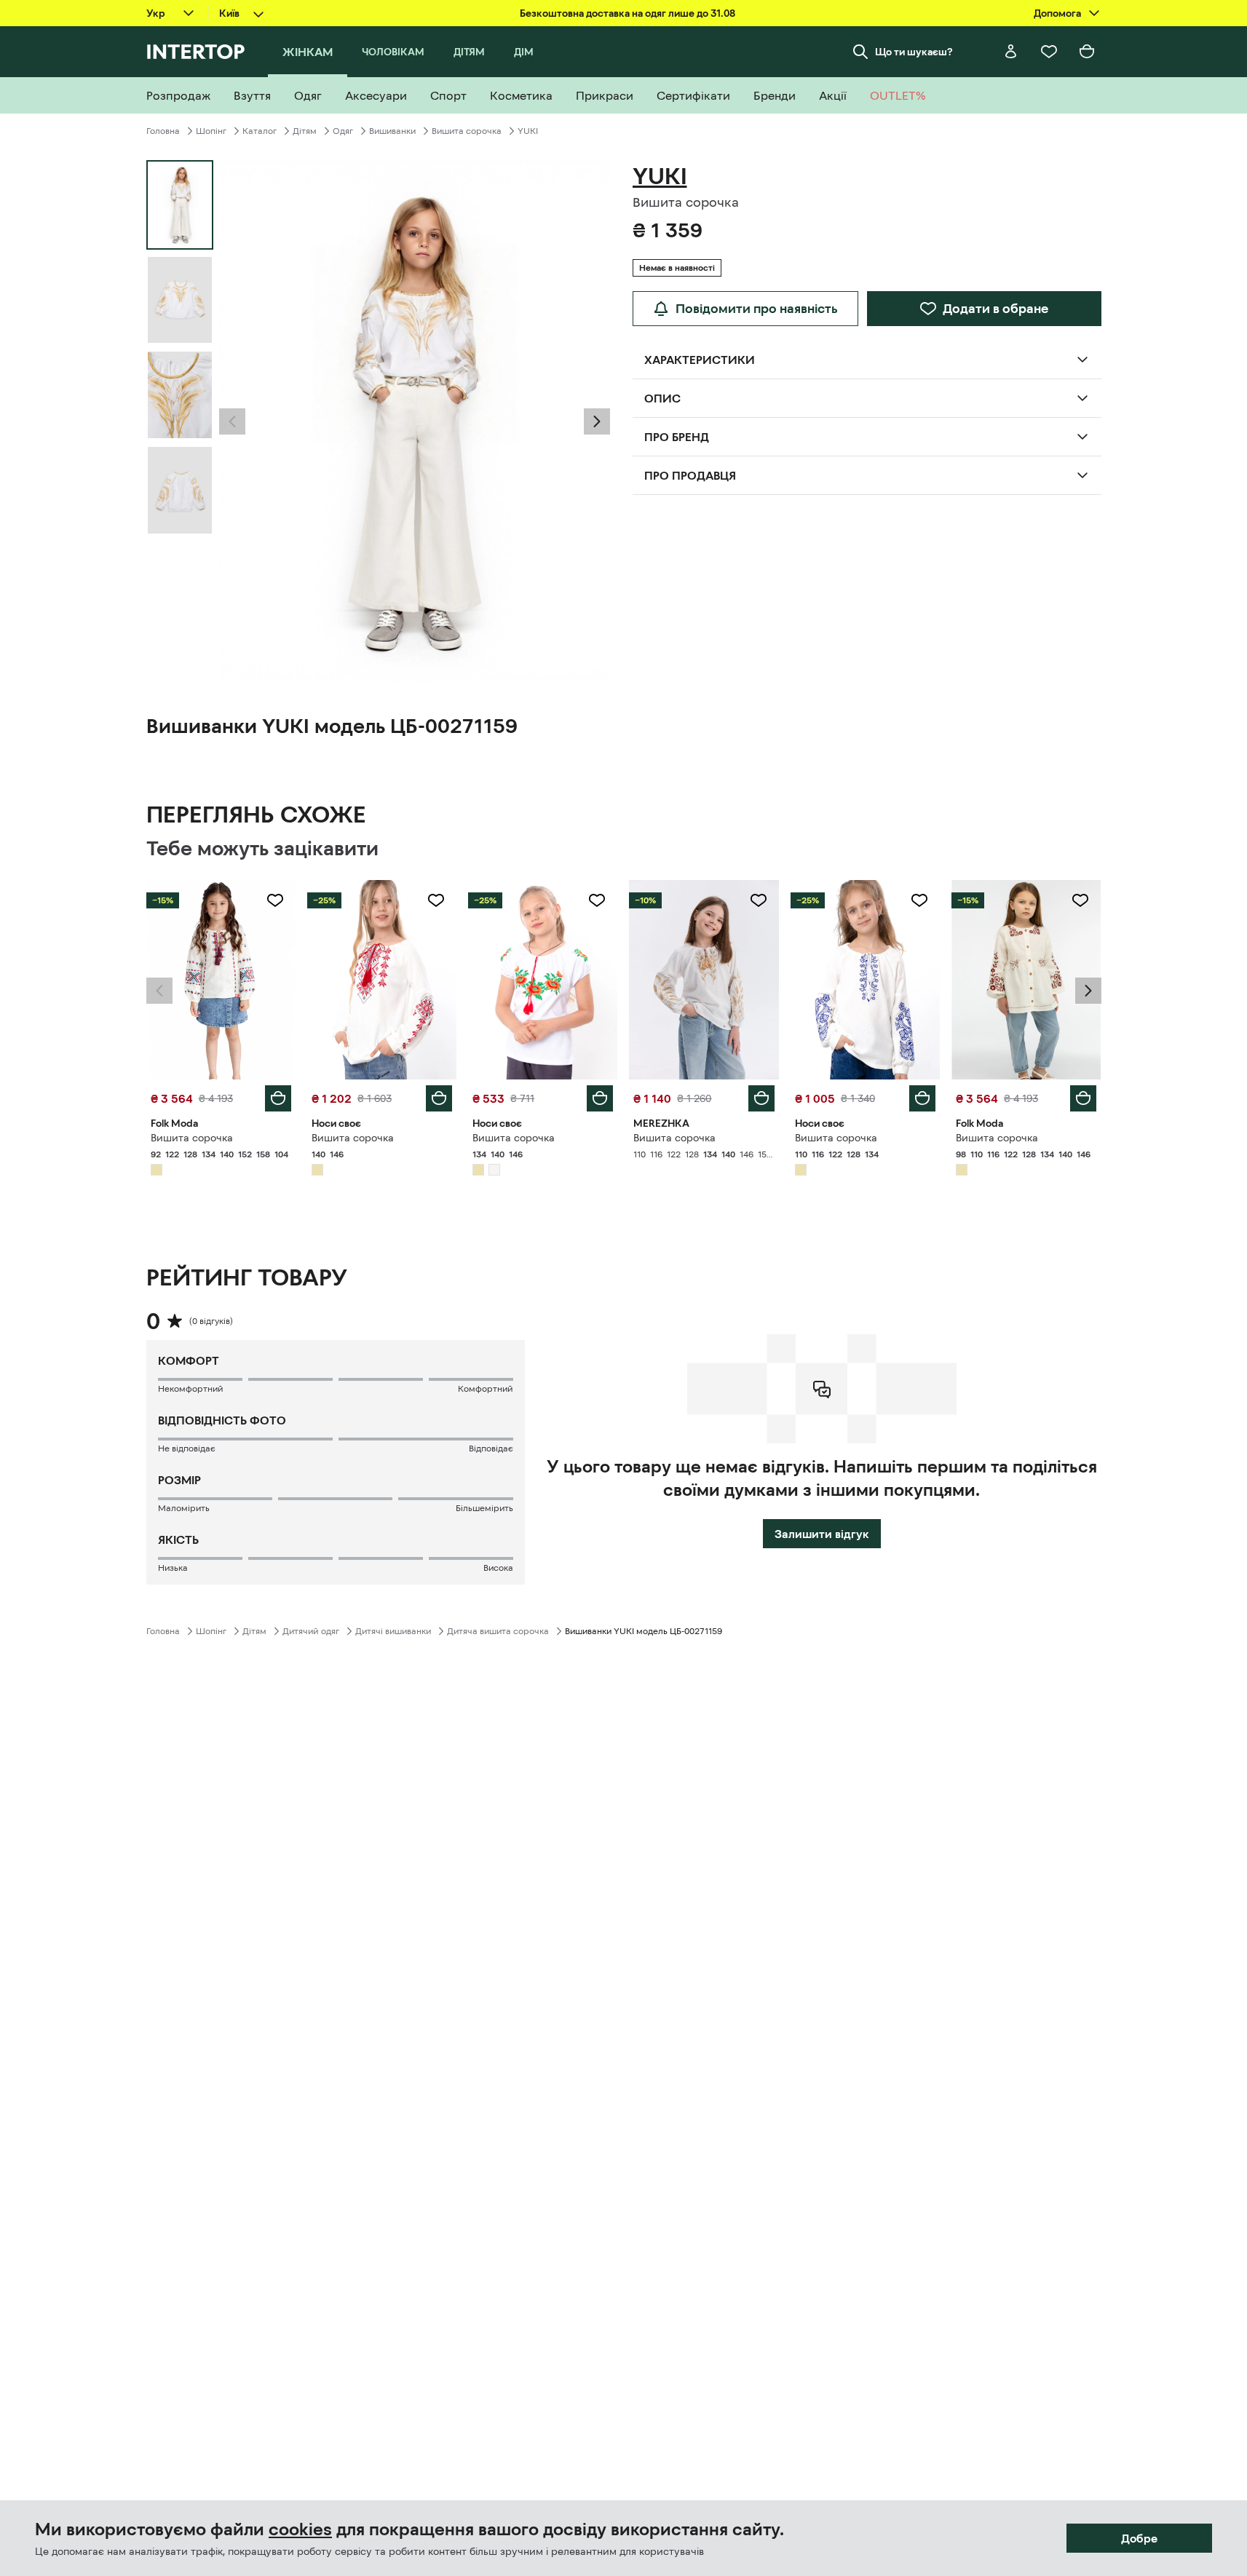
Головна (163, 131)
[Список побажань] (1049, 52)
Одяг (343, 131)
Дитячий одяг (311, 1631)
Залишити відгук (822, 1534)
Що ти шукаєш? (914, 52)
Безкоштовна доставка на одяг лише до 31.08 (628, 13)
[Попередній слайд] (232, 421)
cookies (300, 2529)
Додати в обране (995, 309)
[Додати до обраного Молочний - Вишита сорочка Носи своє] (436, 900)
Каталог (260, 131)
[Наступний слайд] (597, 421)
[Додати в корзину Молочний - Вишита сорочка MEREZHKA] (761, 1098)
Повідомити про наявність (757, 309)
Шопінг (211, 131)
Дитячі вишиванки (393, 1631)
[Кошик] (1087, 52)
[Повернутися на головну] (195, 52)
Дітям (305, 131)
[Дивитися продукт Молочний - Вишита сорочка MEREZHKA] (704, 980)
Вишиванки (392, 131)
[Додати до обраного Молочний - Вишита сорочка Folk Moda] (275, 900)
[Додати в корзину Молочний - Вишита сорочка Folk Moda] (278, 1098)
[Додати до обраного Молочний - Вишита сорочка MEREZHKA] (759, 900)
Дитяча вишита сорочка (498, 1631)
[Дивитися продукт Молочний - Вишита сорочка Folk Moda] (221, 980)
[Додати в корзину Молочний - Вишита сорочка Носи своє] (439, 1098)
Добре (1139, 2538)
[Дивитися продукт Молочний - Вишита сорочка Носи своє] (382, 980)
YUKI (528, 131)
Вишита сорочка (467, 131)
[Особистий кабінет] (1011, 52)
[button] (232, 421)
